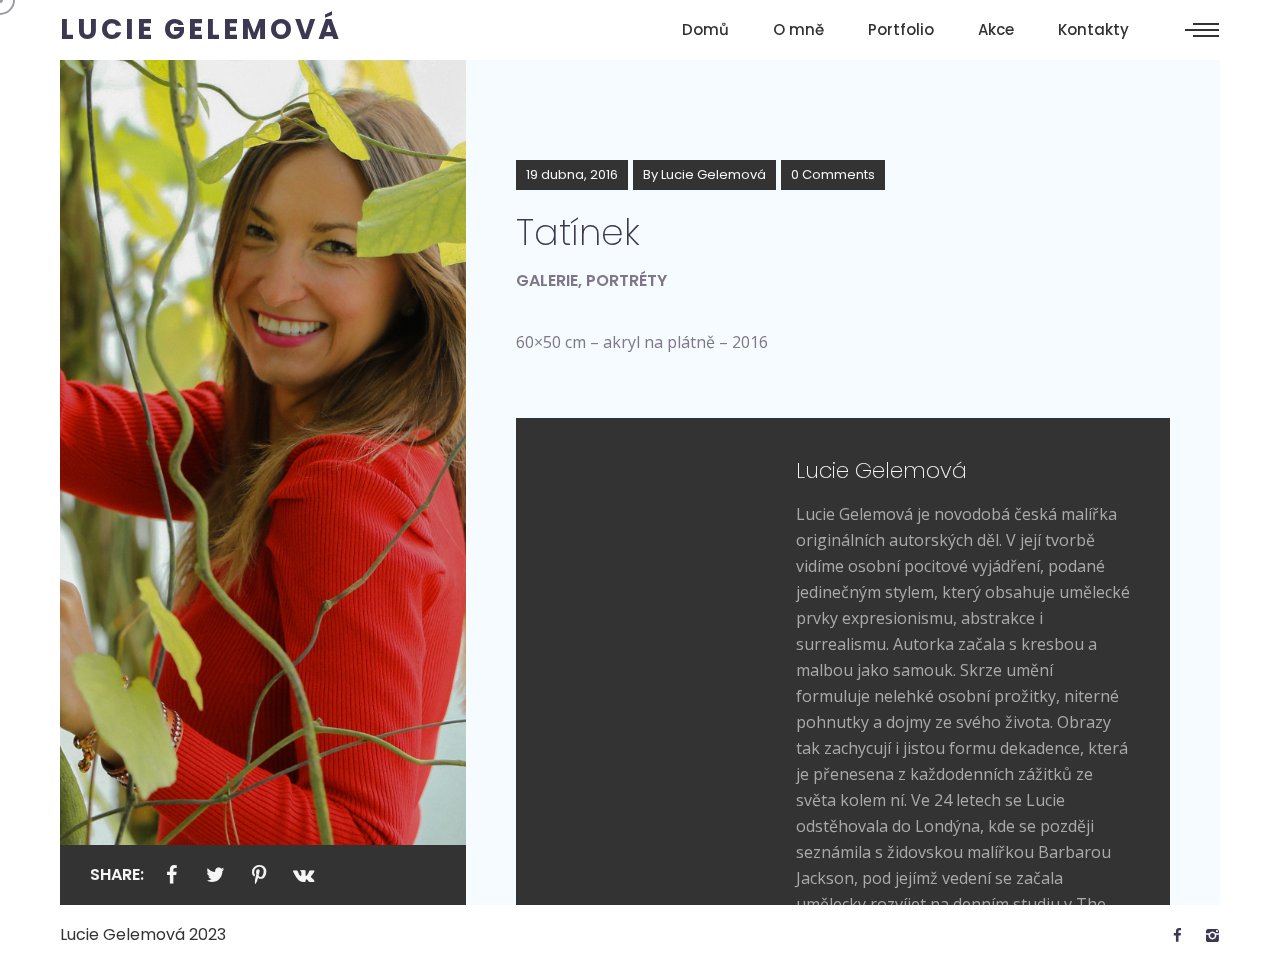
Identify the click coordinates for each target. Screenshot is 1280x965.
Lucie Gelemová (713, 174)
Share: (117, 874)
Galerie (547, 280)
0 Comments (833, 174)
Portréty (626, 280)
